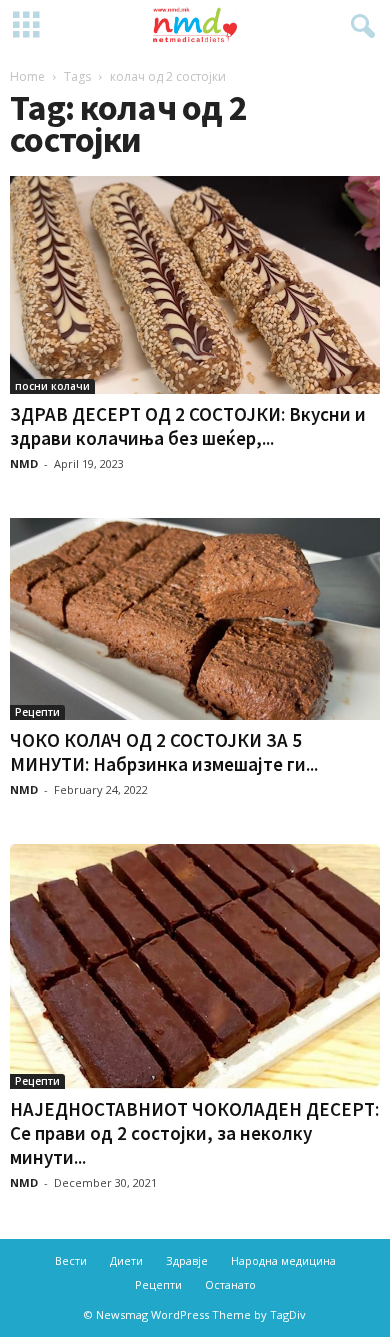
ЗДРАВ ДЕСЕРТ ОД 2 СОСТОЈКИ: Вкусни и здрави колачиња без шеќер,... (188, 426)
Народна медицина (283, 1260)
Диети (126, 1260)
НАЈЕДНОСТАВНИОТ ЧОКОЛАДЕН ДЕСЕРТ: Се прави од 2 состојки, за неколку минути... (194, 1133)
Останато (230, 1284)
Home (27, 76)
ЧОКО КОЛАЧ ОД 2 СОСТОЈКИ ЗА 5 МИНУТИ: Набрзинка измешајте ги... (164, 752)
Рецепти (37, 712)
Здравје (187, 1260)
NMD (24, 463)
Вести (71, 1260)
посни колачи (52, 386)
